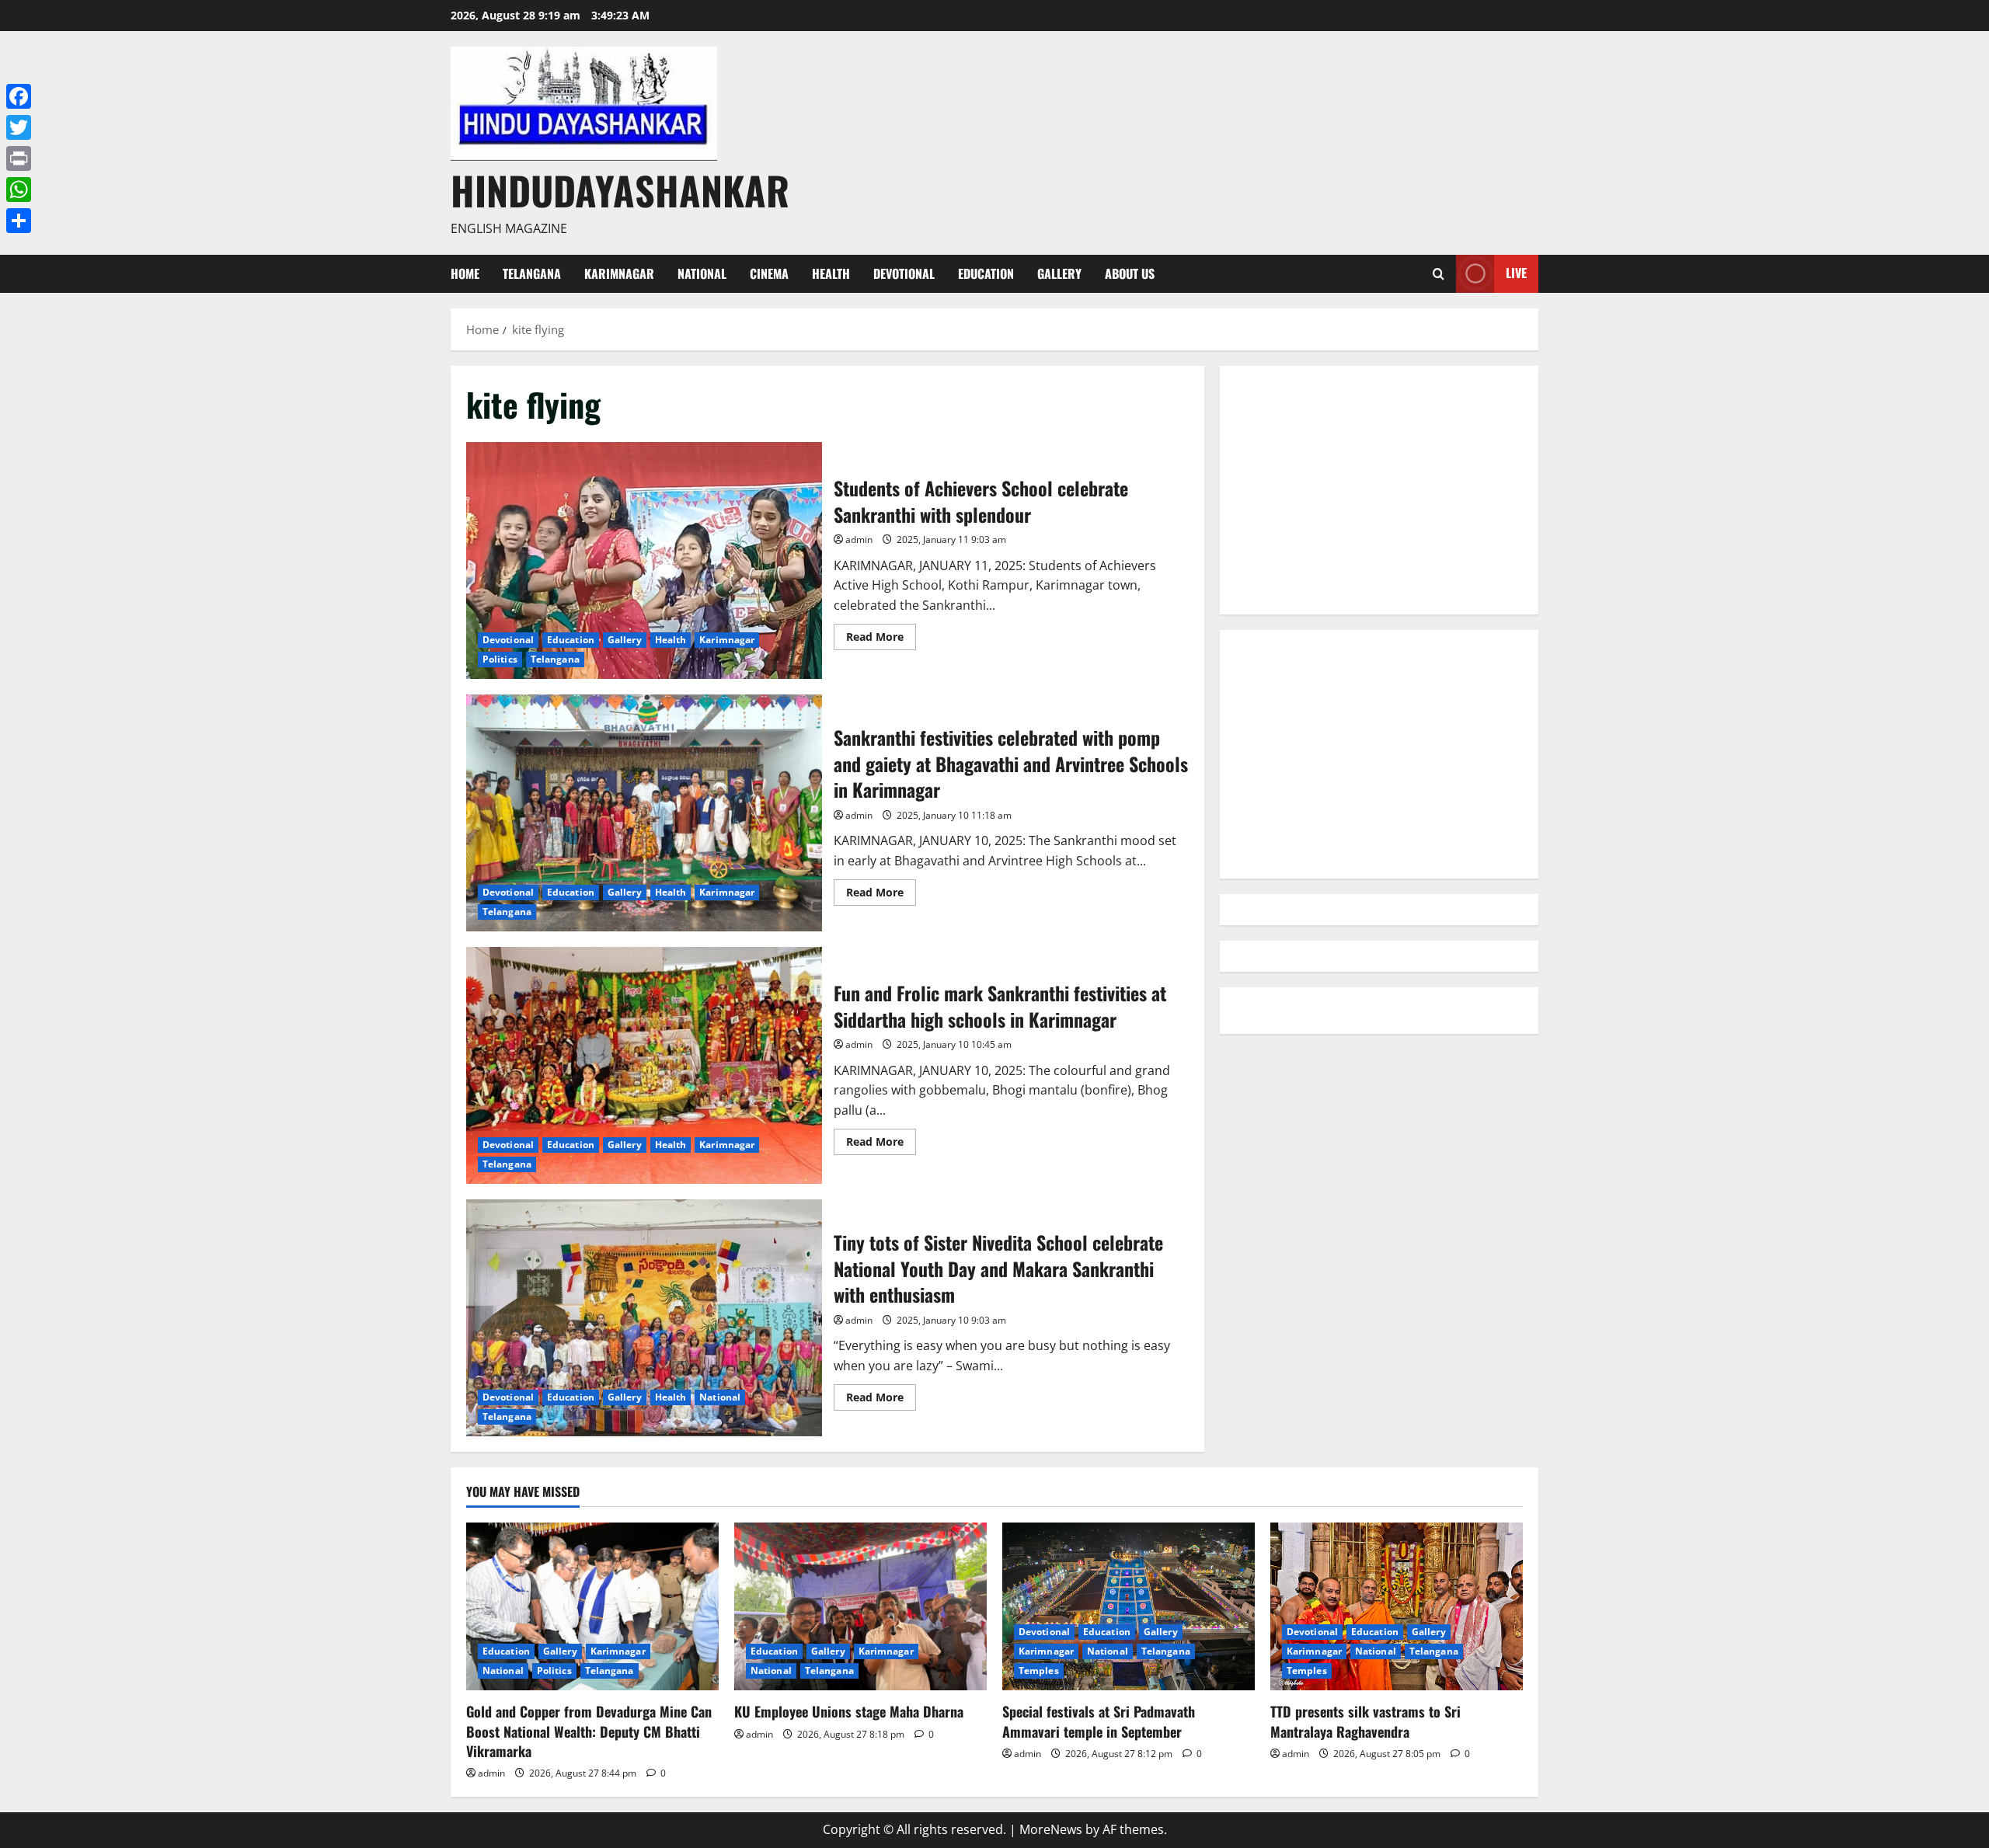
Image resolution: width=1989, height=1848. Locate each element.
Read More (881, 639)
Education (986, 273)
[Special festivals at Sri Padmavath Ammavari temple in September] (1129, 1607)
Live (1516, 273)
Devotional (904, 273)
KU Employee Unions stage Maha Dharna (849, 1711)
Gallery (1059, 273)
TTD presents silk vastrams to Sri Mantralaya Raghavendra (1365, 1721)
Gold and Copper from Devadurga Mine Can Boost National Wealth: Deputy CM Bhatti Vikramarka (589, 1731)
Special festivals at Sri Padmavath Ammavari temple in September (1099, 1721)
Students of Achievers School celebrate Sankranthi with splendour (644, 560)
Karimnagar (619, 273)
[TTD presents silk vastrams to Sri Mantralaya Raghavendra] (1397, 1607)
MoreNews (1051, 1829)
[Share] (19, 221)
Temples (1039, 1671)
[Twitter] (19, 127)
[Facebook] (19, 96)
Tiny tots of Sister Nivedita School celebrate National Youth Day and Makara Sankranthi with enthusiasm (644, 1318)
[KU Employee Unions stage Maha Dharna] (860, 1607)
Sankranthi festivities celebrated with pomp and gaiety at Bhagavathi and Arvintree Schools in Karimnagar (644, 813)
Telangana (532, 273)
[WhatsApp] (19, 190)
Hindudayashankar (620, 190)
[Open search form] (1439, 274)
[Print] (19, 158)
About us (1130, 273)
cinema (769, 273)
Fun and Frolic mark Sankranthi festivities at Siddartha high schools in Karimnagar (644, 1065)
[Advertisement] (1379, 490)
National (702, 273)
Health (831, 273)
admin (859, 539)
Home (465, 273)
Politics (500, 659)
